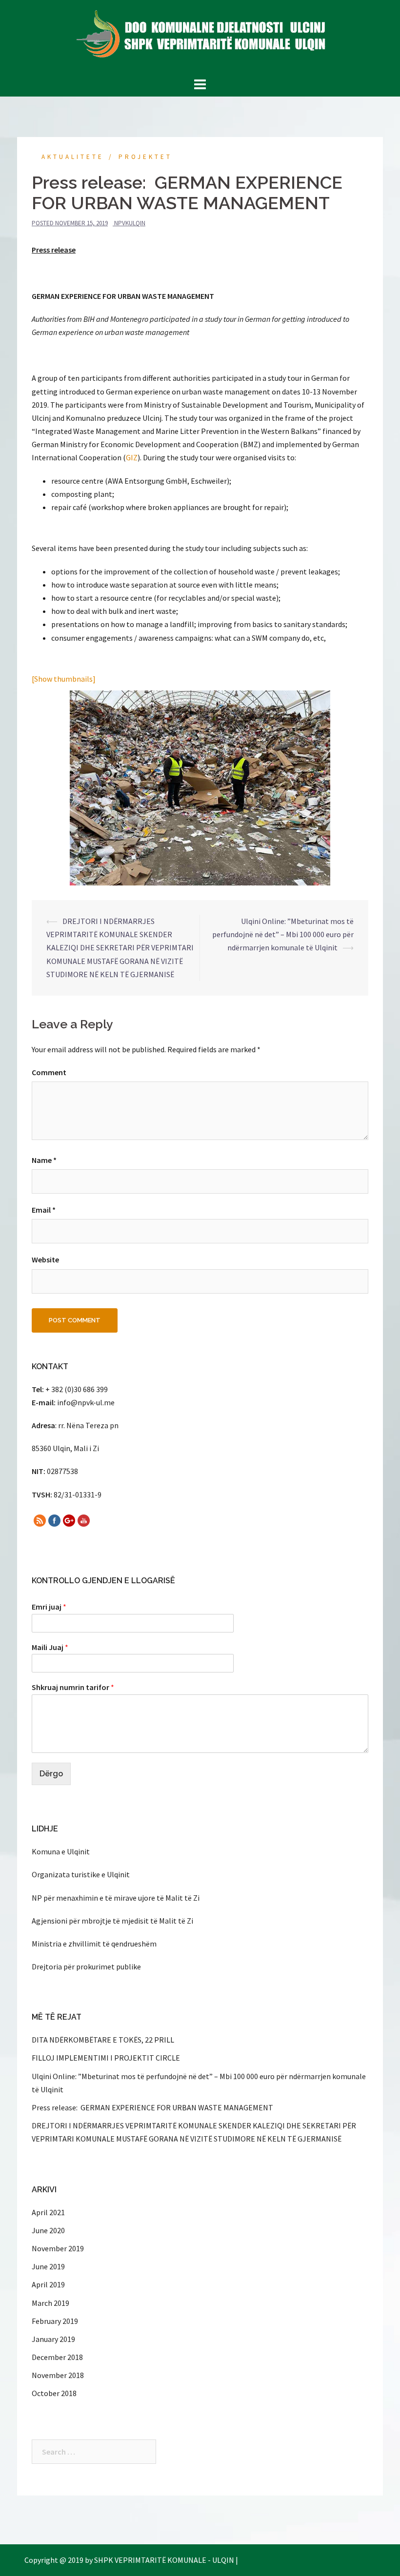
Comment (49, 1072)
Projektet (145, 157)
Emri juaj (49, 1607)
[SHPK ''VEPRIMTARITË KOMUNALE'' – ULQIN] (200, 37)
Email (44, 1210)
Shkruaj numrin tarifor (73, 1687)
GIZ (132, 457)
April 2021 (48, 2212)
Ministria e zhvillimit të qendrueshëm (94, 1944)
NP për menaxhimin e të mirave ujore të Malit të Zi (116, 1898)
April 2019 (48, 2284)
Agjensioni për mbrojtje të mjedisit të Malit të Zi (112, 1921)
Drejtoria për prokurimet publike (86, 1966)
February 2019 (55, 2321)
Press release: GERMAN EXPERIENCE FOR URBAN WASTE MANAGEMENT (152, 2107)
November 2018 (58, 2375)
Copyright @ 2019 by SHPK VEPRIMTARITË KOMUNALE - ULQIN (129, 2560)
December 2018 (57, 2357)
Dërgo (51, 1774)
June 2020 (48, 2230)
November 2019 (58, 2248)
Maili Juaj (50, 1647)
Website (45, 1259)
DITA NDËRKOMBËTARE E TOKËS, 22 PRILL (103, 2040)
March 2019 (50, 2303)
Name (44, 1160)
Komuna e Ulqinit (61, 1851)
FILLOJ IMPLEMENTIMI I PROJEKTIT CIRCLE (106, 2058)
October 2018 (54, 2393)
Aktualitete (73, 157)
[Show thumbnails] (64, 679)
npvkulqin (130, 223)
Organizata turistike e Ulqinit (81, 1874)
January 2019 (53, 2339)
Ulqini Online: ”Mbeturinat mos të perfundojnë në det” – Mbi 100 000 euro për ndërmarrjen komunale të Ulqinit (283, 934)
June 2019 (48, 2266)
